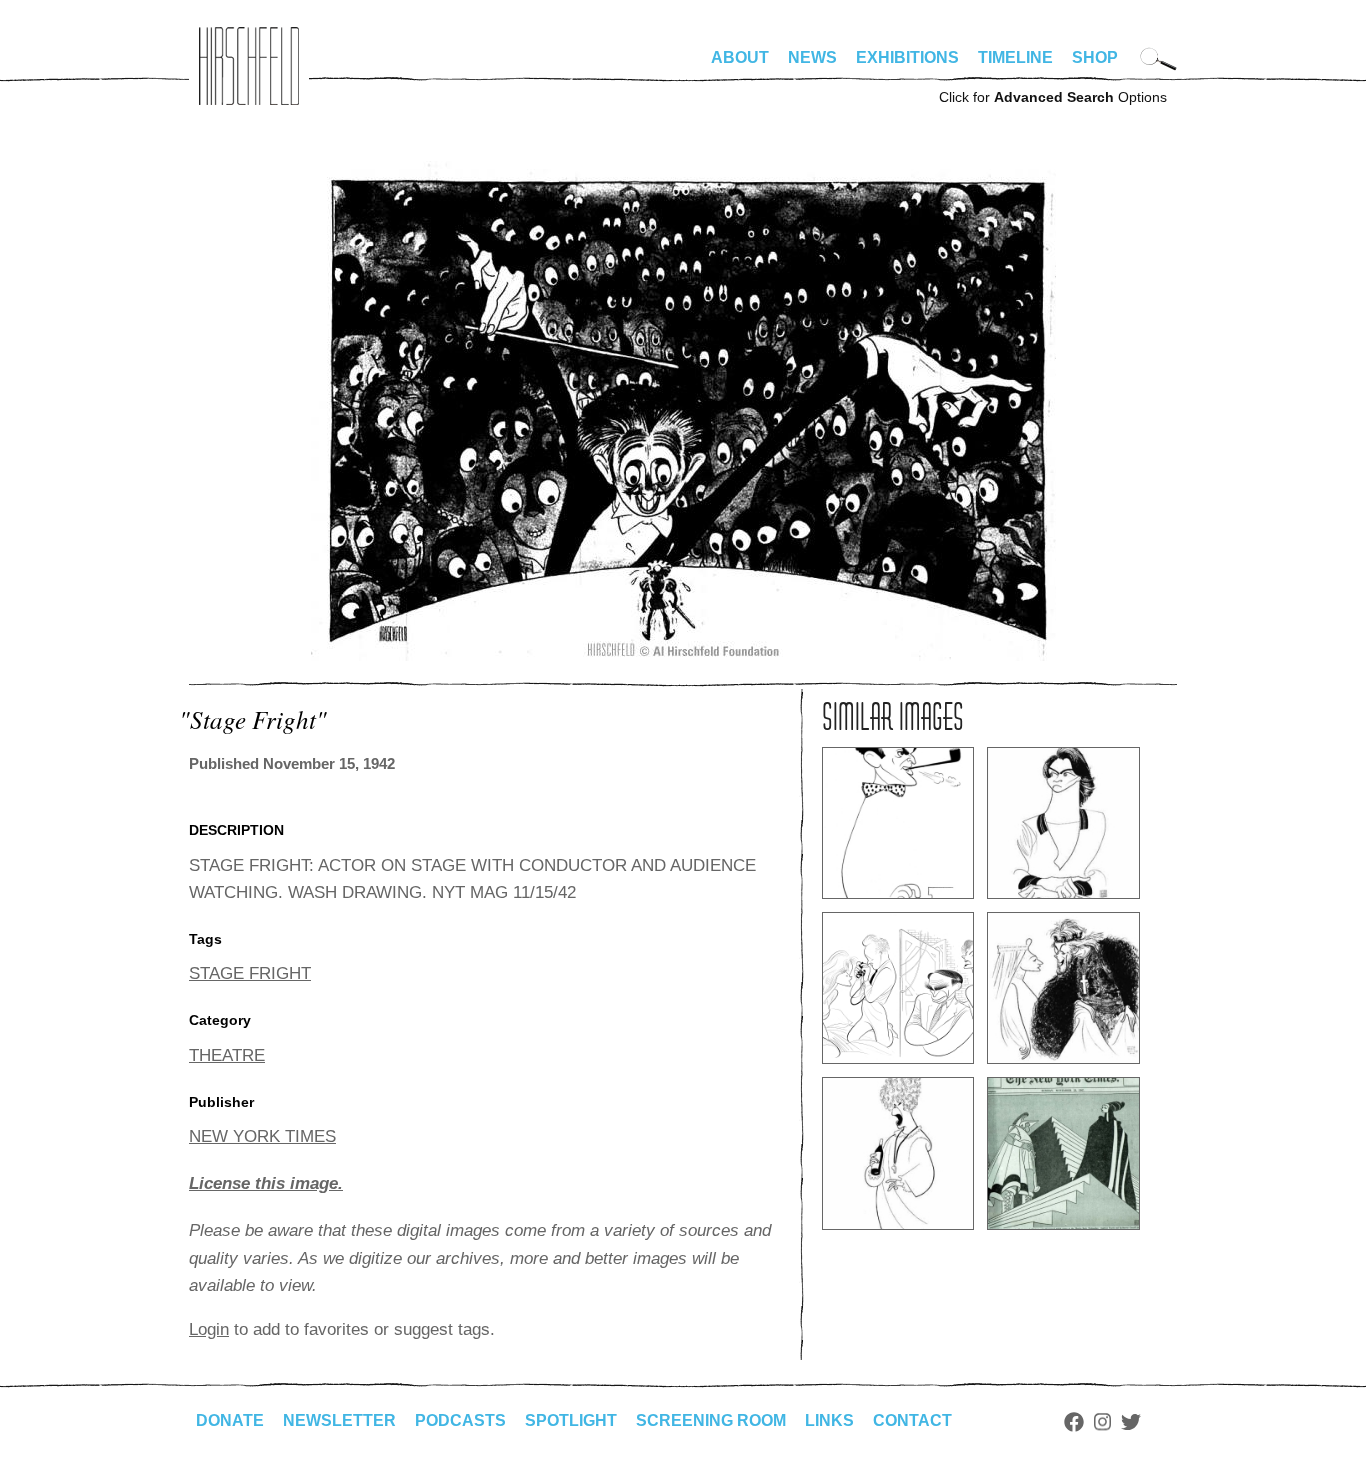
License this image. (266, 1183)
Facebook (1074, 1422)
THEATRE (227, 1055)
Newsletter (339, 1420)
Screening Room (711, 1420)
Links (829, 1420)
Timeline (1015, 57)
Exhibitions (907, 57)
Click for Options (1053, 97)
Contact (912, 1420)
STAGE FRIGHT (250, 973)
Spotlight (571, 1420)
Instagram (1102, 1422)
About (740, 57)
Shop (1095, 57)
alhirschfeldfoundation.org (249, 66)
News (812, 57)
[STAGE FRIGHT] (683, 655)
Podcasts (460, 1420)
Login (209, 1329)
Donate (230, 1420)
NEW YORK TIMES (262, 1136)
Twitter (1131, 1422)
